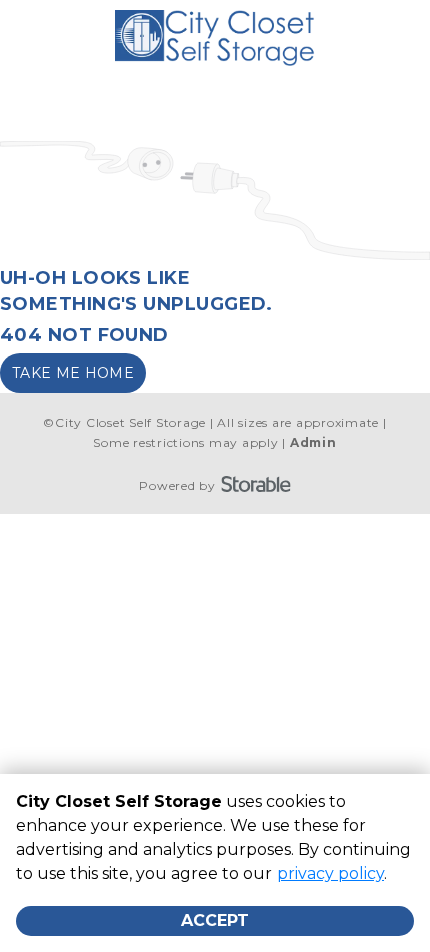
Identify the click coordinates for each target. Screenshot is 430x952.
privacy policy (330, 873)
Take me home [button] (73, 373)
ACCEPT (215, 920)
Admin (313, 442)
